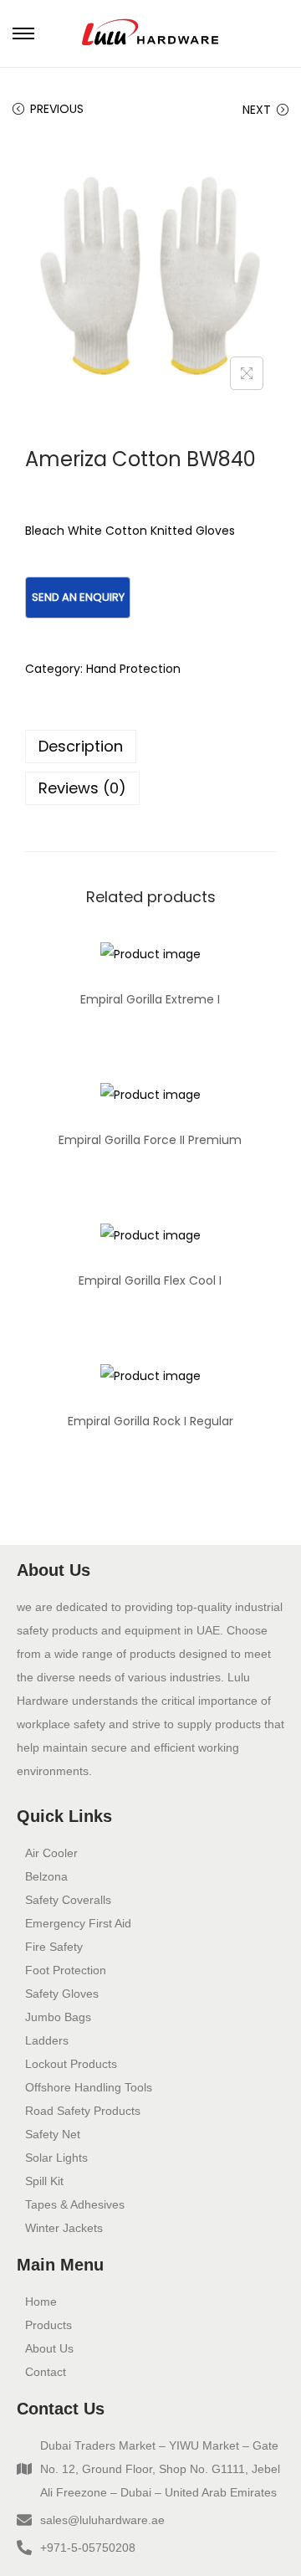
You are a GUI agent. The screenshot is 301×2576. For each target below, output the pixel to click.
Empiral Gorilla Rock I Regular (150, 1421)
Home (41, 2301)
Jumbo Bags (58, 2017)
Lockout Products (71, 2064)
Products (48, 2325)
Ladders (47, 2040)
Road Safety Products (83, 2111)
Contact (46, 2372)
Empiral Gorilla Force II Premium (150, 1140)
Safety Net (53, 2134)
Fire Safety (54, 1947)
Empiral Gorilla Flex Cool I (150, 1280)
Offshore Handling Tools (89, 2087)
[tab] (150, 747)
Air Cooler (51, 1853)
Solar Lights (56, 2158)
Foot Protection (66, 1970)
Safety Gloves (62, 1994)
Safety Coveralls (68, 1900)
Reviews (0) (82, 788)
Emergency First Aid (78, 1923)
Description (81, 746)
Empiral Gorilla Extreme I (150, 999)
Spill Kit (44, 2181)
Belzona (46, 1876)
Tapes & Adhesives (75, 2204)
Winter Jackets (64, 2228)
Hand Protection (133, 669)
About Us (49, 2348)
